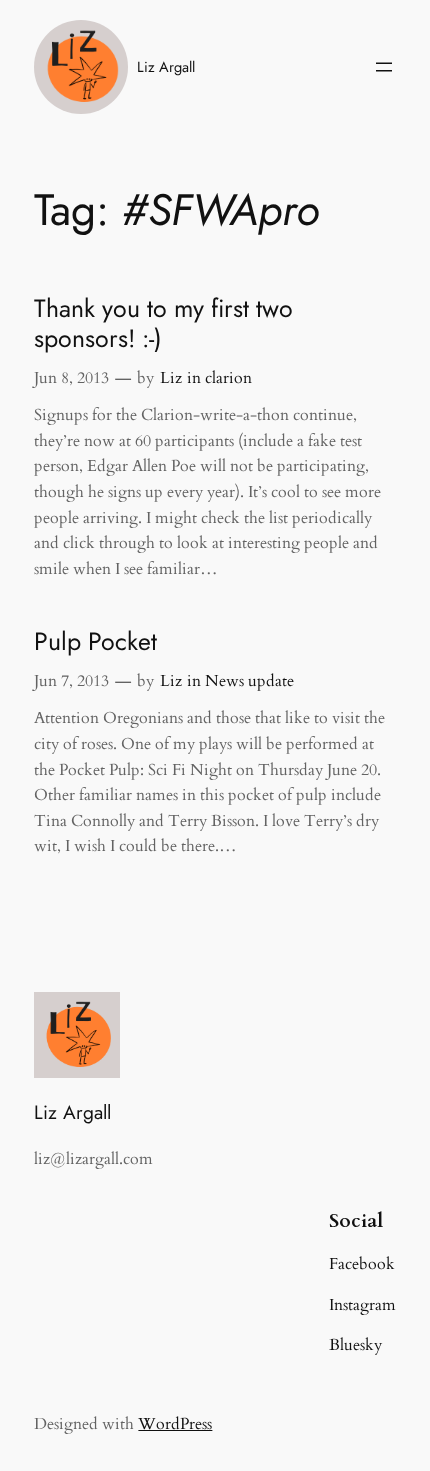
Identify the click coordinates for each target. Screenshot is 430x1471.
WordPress (175, 1424)
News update (249, 681)
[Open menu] (384, 67)
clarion (228, 378)
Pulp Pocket (95, 642)
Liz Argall (166, 66)
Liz (171, 378)
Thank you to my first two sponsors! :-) (163, 324)
